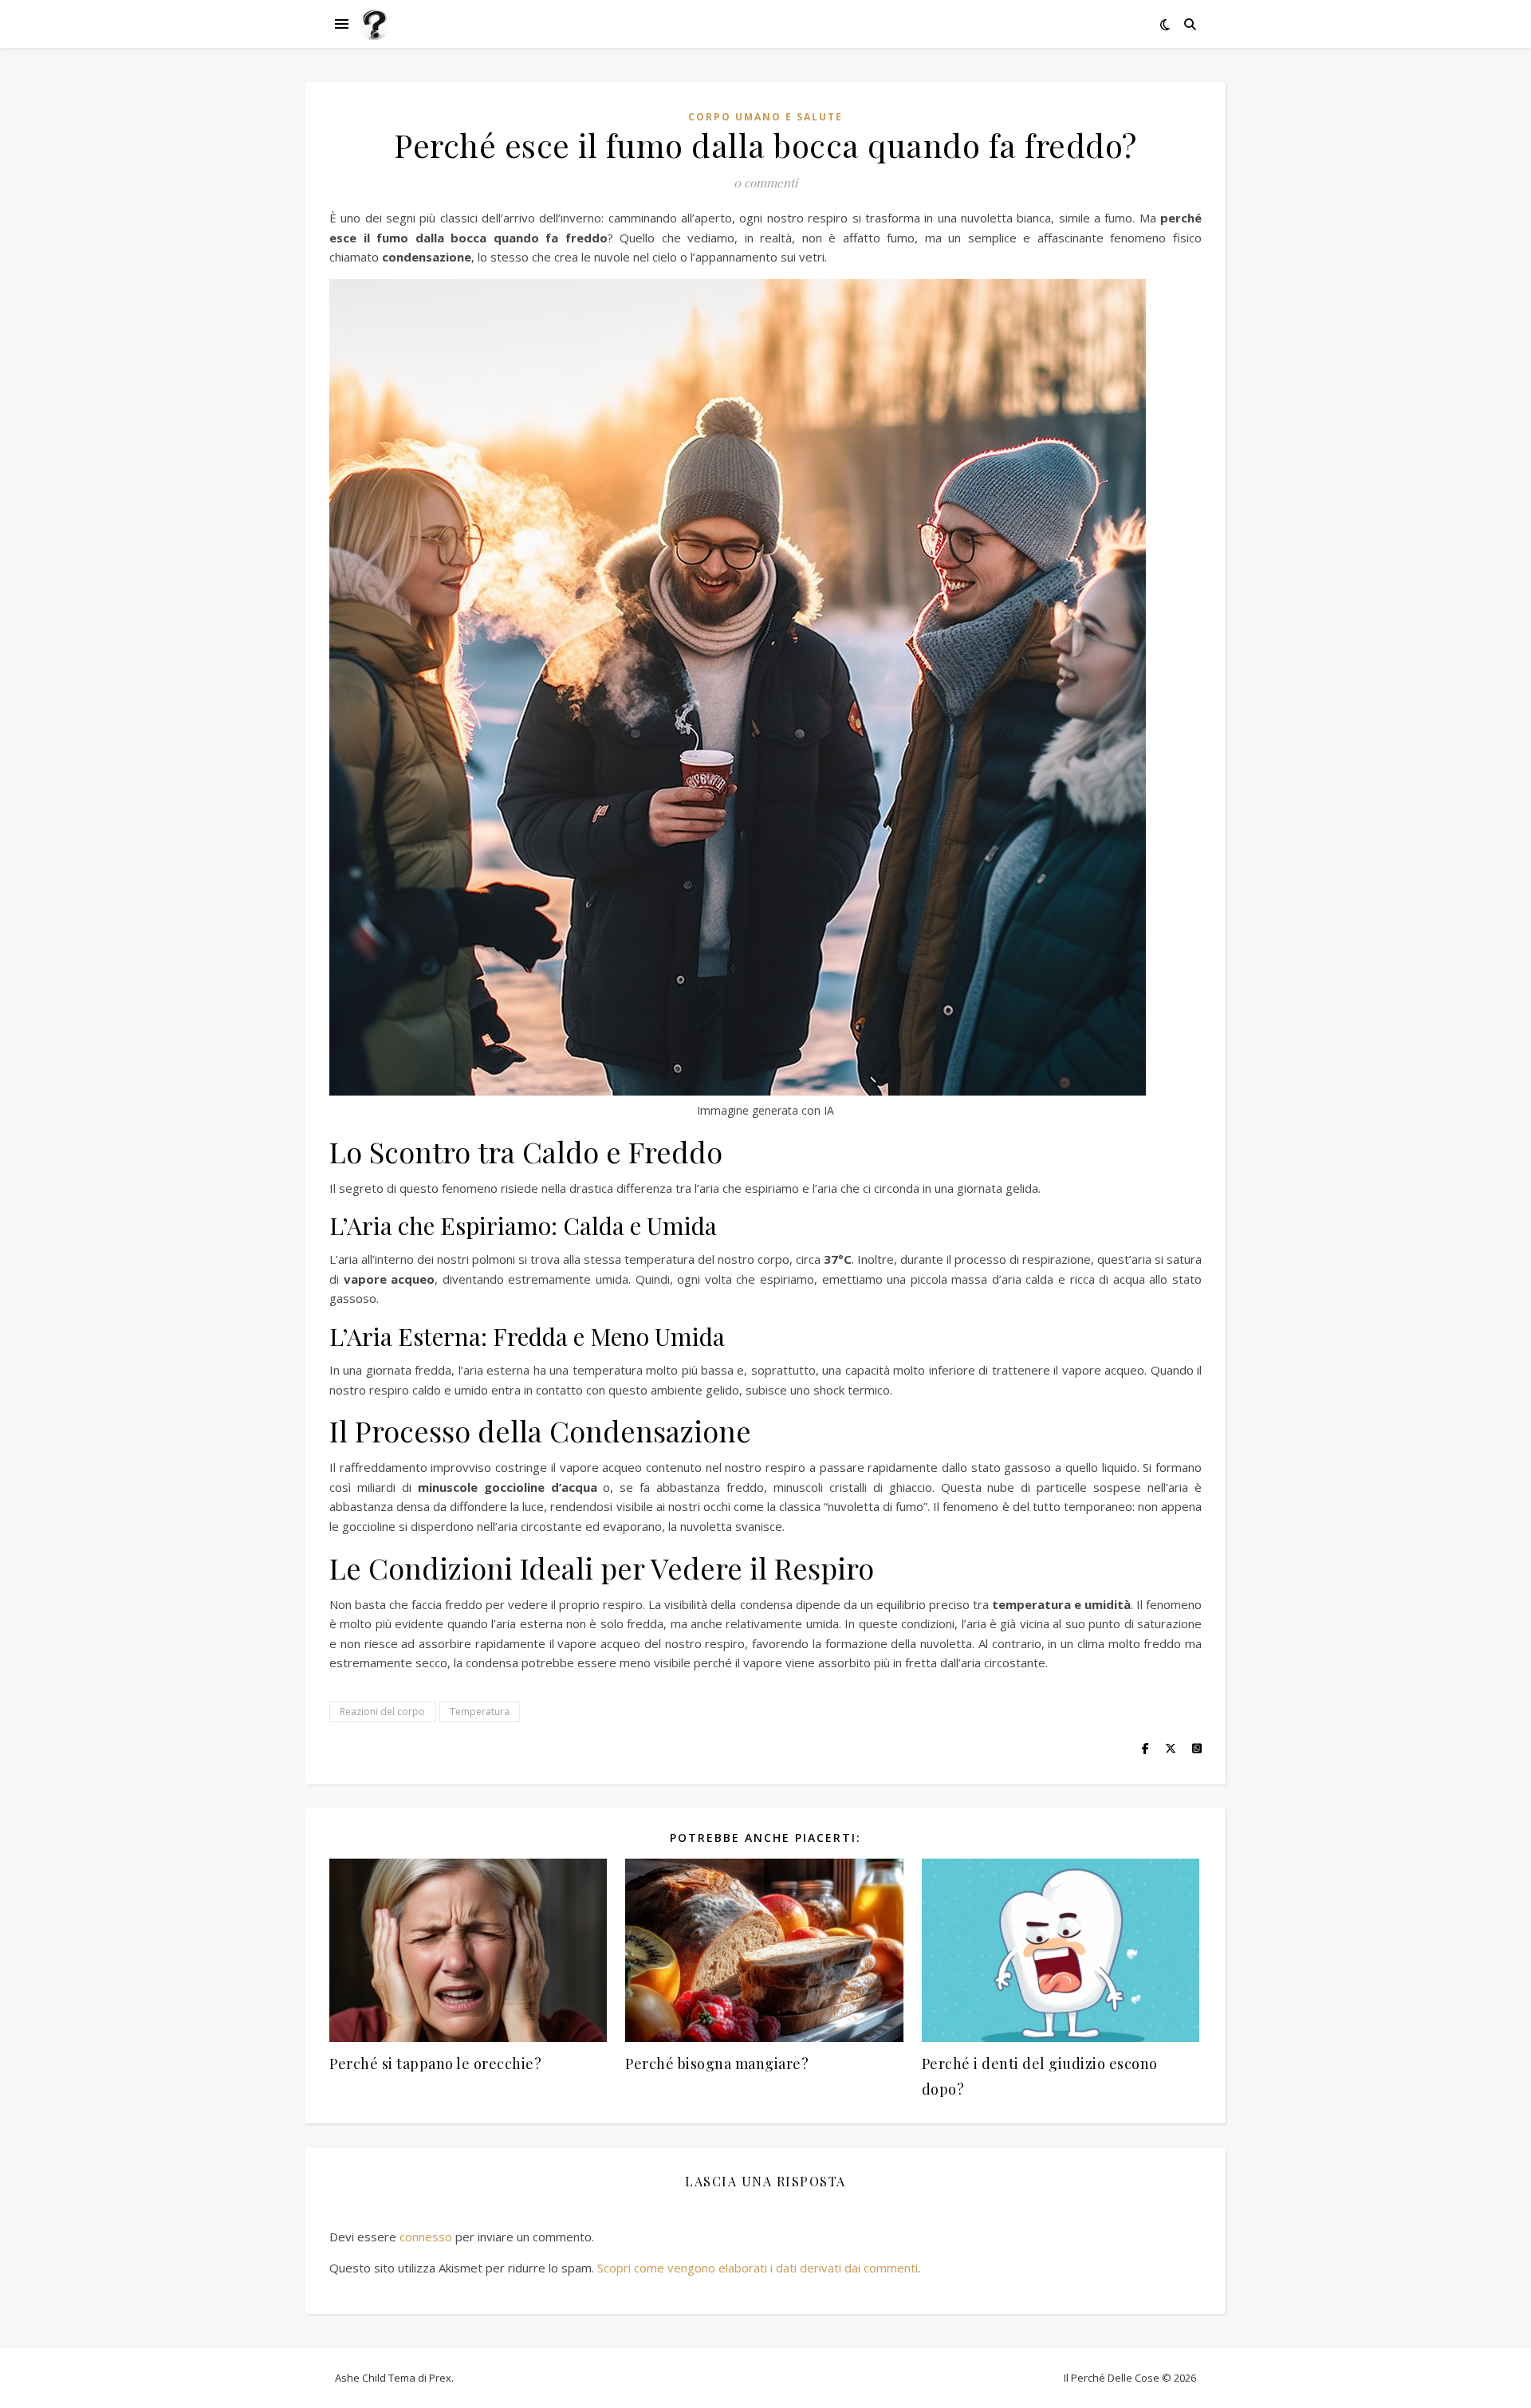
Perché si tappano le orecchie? (435, 2064)
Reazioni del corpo (382, 1712)
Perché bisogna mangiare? (717, 2064)
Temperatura (480, 1712)
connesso (426, 2237)
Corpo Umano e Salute (765, 117)
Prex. (441, 2378)
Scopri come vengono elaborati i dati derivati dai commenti (758, 2268)
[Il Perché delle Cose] (375, 24)
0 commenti (765, 183)
